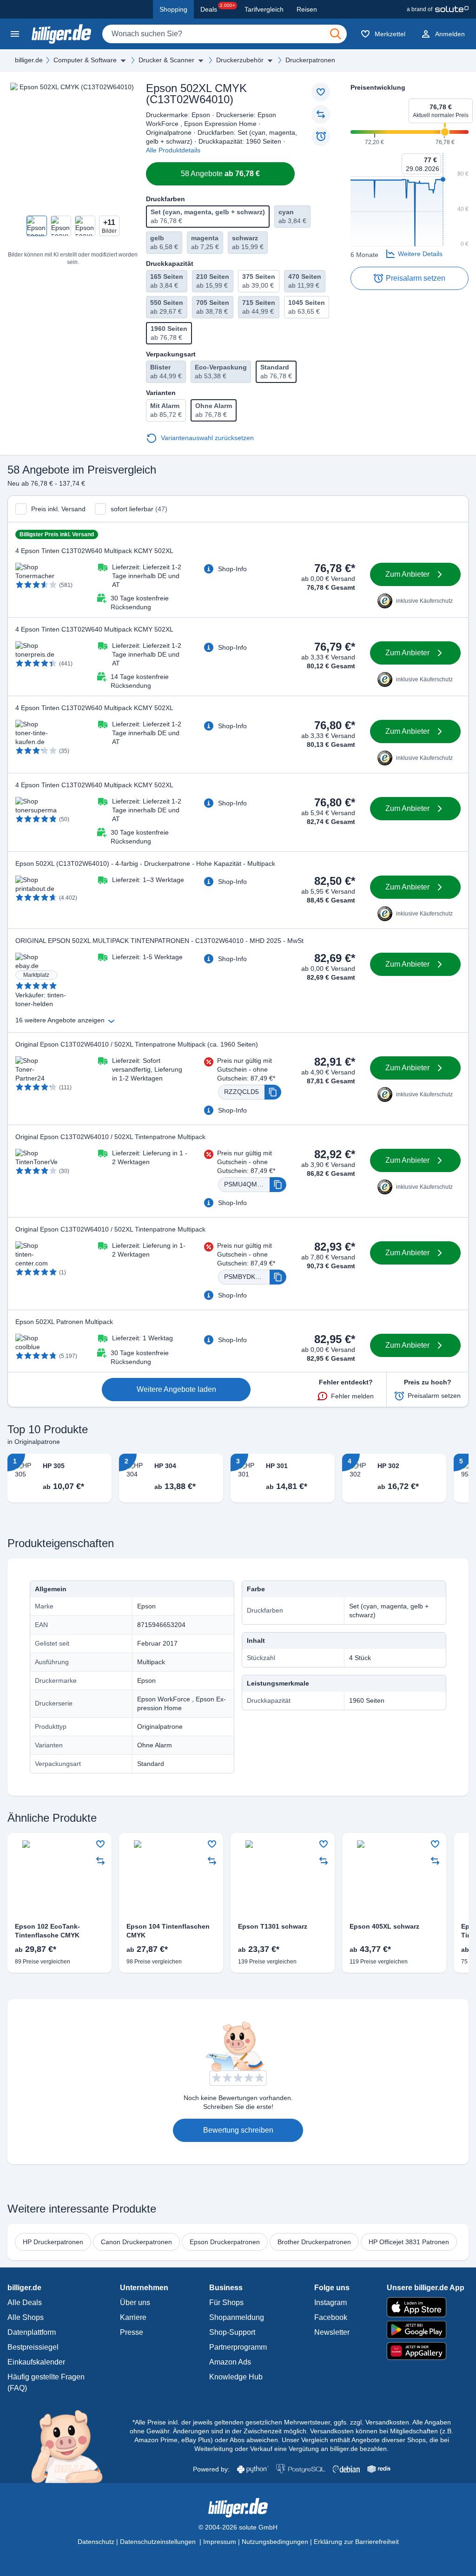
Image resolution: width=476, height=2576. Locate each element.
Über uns (135, 2303)
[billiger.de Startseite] (61, 34)
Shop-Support (232, 2332)
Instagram (331, 2303)
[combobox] (225, 34)
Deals (218, 8)
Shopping (173, 9)
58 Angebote (220, 174)
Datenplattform (32, 2332)
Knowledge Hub (236, 2377)
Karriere (133, 2317)
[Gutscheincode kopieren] (273, 1092)
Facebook (331, 2317)
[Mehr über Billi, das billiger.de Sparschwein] (72, 2446)
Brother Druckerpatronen (314, 2242)
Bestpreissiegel (33, 2347)
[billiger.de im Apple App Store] (426, 2307)
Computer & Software (85, 60)
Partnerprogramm (238, 2347)
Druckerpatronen (310, 60)
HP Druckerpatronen (53, 2242)
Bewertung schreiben (238, 2130)
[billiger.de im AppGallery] (426, 2351)
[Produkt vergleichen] (321, 114)
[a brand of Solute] (438, 9)
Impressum (220, 2542)
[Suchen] (336, 34)
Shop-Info (232, 569)
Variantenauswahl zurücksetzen (207, 438)
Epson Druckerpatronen (225, 2242)
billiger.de (29, 60)
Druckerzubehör (240, 60)
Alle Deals (25, 2303)
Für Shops (226, 2303)
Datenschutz (96, 2542)
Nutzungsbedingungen (275, 2542)
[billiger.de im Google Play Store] (426, 2330)
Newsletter (332, 2332)
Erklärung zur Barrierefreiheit (356, 2542)
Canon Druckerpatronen (136, 2242)
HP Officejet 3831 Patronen (409, 2242)
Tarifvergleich (264, 9)
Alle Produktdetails (173, 150)
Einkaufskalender (36, 2362)
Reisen (307, 9)
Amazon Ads (230, 2362)
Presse (132, 2332)
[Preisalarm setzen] (321, 137)
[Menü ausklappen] (123, 60)
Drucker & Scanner (166, 60)
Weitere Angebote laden (176, 1389)
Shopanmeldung (237, 2317)
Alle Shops (26, 2317)
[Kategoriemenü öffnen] (15, 34)
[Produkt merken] (321, 92)
